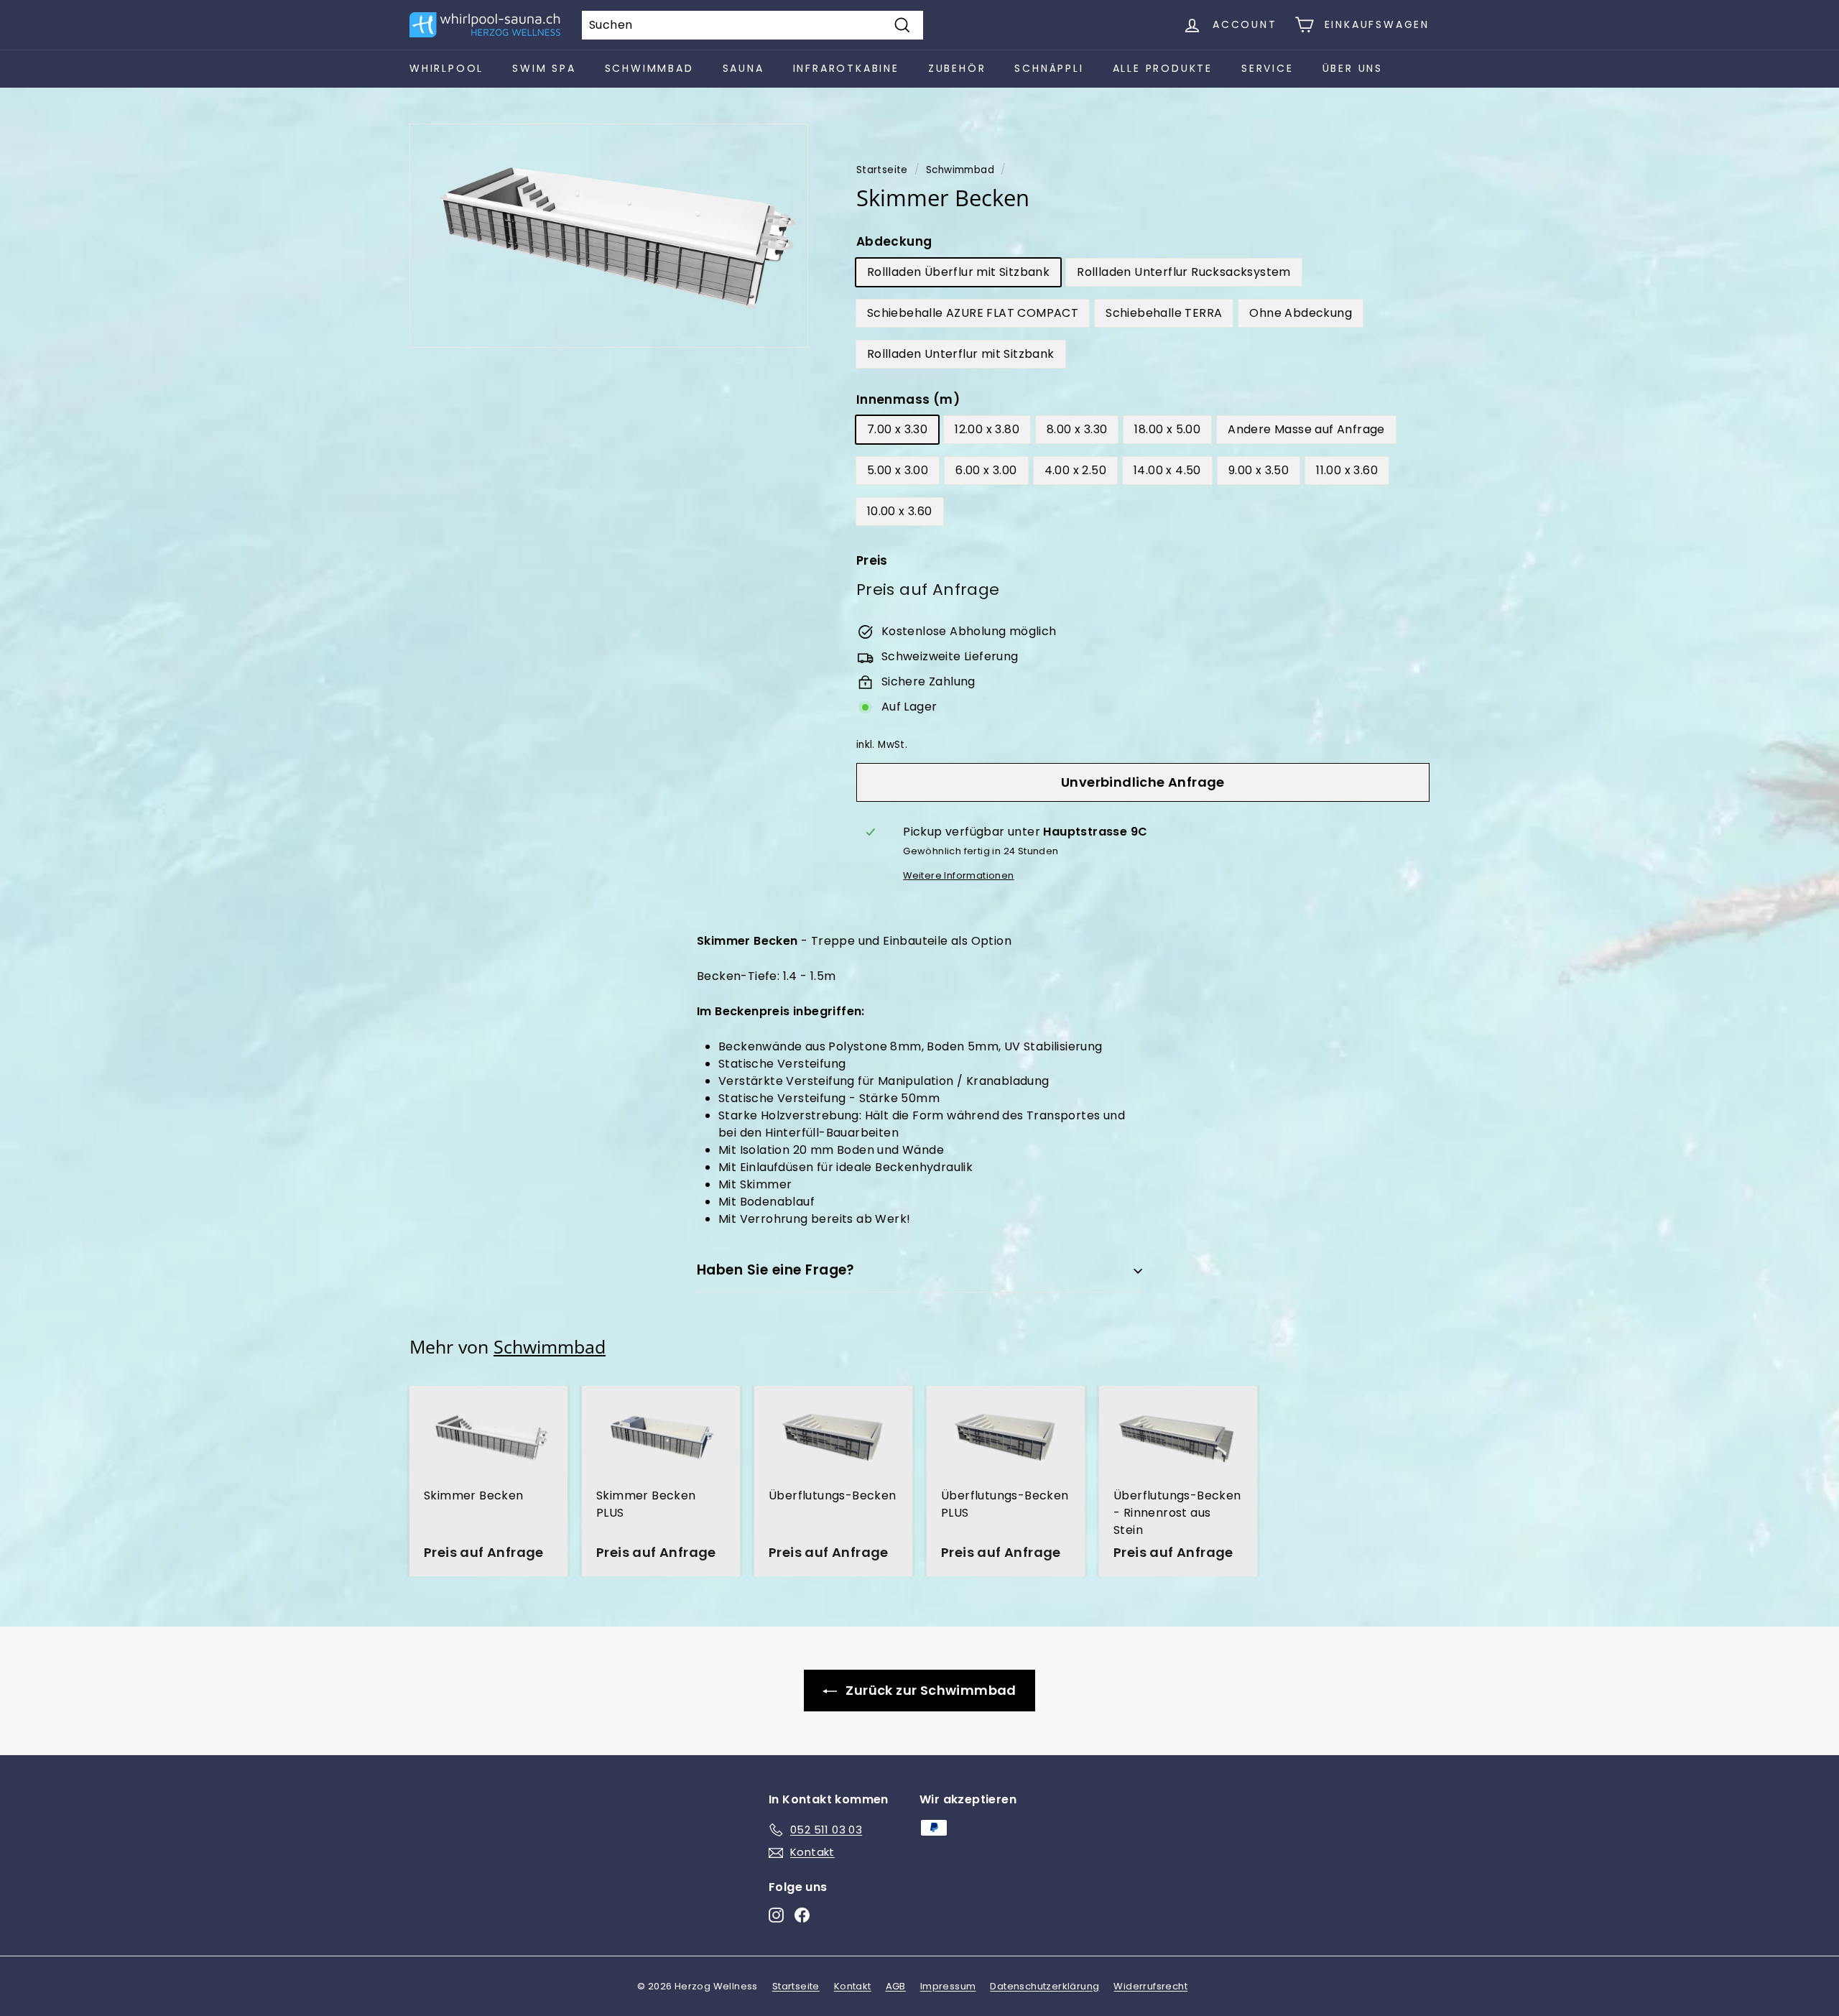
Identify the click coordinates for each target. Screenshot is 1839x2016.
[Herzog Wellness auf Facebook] (802, 1915)
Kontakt (853, 1986)
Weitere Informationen (958, 875)
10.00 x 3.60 (900, 511)
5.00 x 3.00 (898, 470)
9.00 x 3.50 (1259, 470)
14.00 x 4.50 (1167, 470)
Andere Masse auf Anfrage (1306, 429)
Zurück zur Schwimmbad (930, 1690)
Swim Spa (544, 68)
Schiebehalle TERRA (1164, 313)
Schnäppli (1049, 68)
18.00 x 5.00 (1167, 429)
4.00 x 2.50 (1075, 470)
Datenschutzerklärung (1044, 1986)
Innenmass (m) (908, 399)
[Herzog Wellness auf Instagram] (776, 1915)
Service (1268, 68)
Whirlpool (446, 68)
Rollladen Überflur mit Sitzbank (958, 272)
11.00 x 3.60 (1347, 470)
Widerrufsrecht (1150, 1986)
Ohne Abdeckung (1301, 313)
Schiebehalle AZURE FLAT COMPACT (973, 313)
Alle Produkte (1163, 68)
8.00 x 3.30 (1077, 429)
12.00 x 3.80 (987, 429)
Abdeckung (894, 241)
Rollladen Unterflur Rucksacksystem (1184, 272)
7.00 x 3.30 (897, 429)
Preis (872, 560)
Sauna (744, 68)
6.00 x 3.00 (986, 470)
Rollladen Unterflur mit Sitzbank (961, 354)
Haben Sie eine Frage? (776, 1270)
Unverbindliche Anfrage (1143, 782)
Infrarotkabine (846, 68)
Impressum (948, 1986)
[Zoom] (609, 236)
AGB (896, 1986)
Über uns (1353, 68)
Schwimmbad (649, 68)
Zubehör (957, 68)
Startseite (882, 170)
